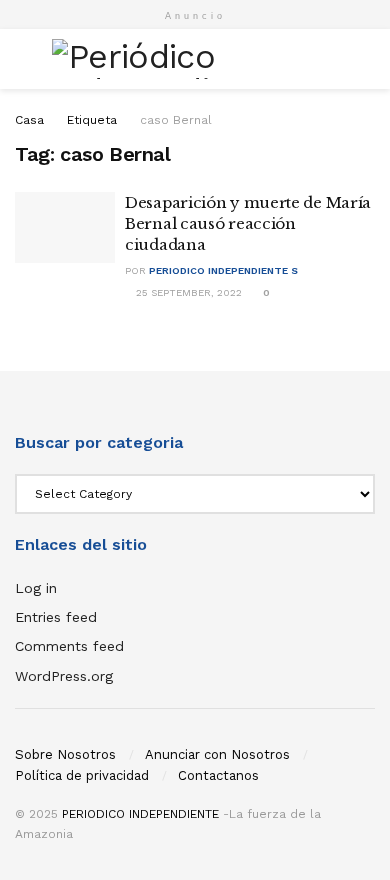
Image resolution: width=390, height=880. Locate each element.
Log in (36, 588)
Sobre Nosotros (65, 754)
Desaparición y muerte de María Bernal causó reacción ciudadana (248, 223)
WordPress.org (64, 676)
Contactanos (218, 775)
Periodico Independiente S (223, 270)
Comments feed (69, 646)
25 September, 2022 (187, 292)
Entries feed (56, 617)
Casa (29, 120)
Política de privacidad (82, 775)
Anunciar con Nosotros (217, 754)
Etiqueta (92, 120)
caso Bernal (176, 120)
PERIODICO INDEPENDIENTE (140, 814)
